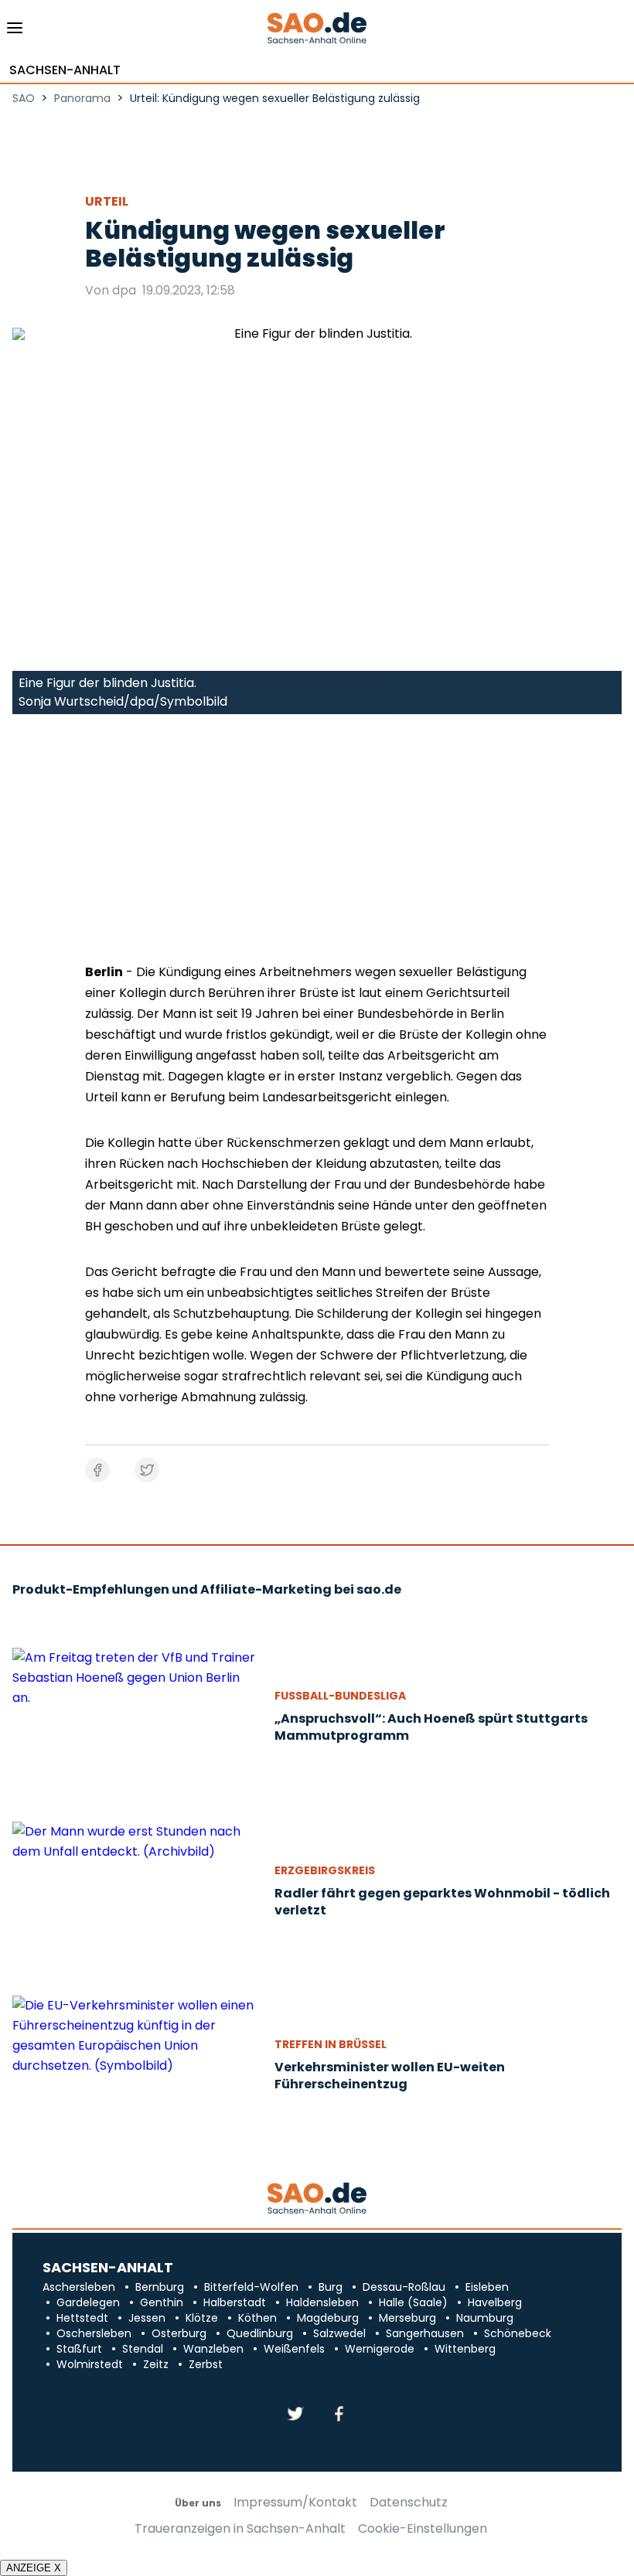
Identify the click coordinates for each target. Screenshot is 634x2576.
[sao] (317, 2199)
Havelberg (495, 2302)
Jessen (147, 2318)
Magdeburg (328, 2318)
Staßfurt (79, 2349)
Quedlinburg (260, 2333)
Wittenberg (465, 2349)
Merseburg (407, 2318)
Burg (331, 2287)
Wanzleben (213, 2349)
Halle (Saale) (413, 2302)
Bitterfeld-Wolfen (251, 2287)
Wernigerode (380, 2349)
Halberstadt (235, 2302)
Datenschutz (409, 2503)
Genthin (162, 2302)
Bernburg (160, 2287)
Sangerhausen (425, 2333)
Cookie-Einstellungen (423, 2529)
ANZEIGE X (34, 2568)
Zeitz (156, 2364)
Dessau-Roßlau (404, 2287)
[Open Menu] (15, 32)
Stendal (143, 2349)
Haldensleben (322, 2302)
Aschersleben (79, 2287)
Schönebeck (518, 2333)
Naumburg (485, 2318)
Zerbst (206, 2364)
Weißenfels (294, 2349)
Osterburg (179, 2333)
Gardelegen (88, 2302)
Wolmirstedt (90, 2364)
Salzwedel (339, 2333)
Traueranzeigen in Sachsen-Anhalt (240, 2529)
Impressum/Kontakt (295, 2503)
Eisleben (487, 2287)
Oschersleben (94, 2333)
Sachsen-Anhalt (65, 70)
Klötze (202, 2318)
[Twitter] (295, 2415)
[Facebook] (339, 2415)
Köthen (257, 2318)
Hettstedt (82, 2318)
